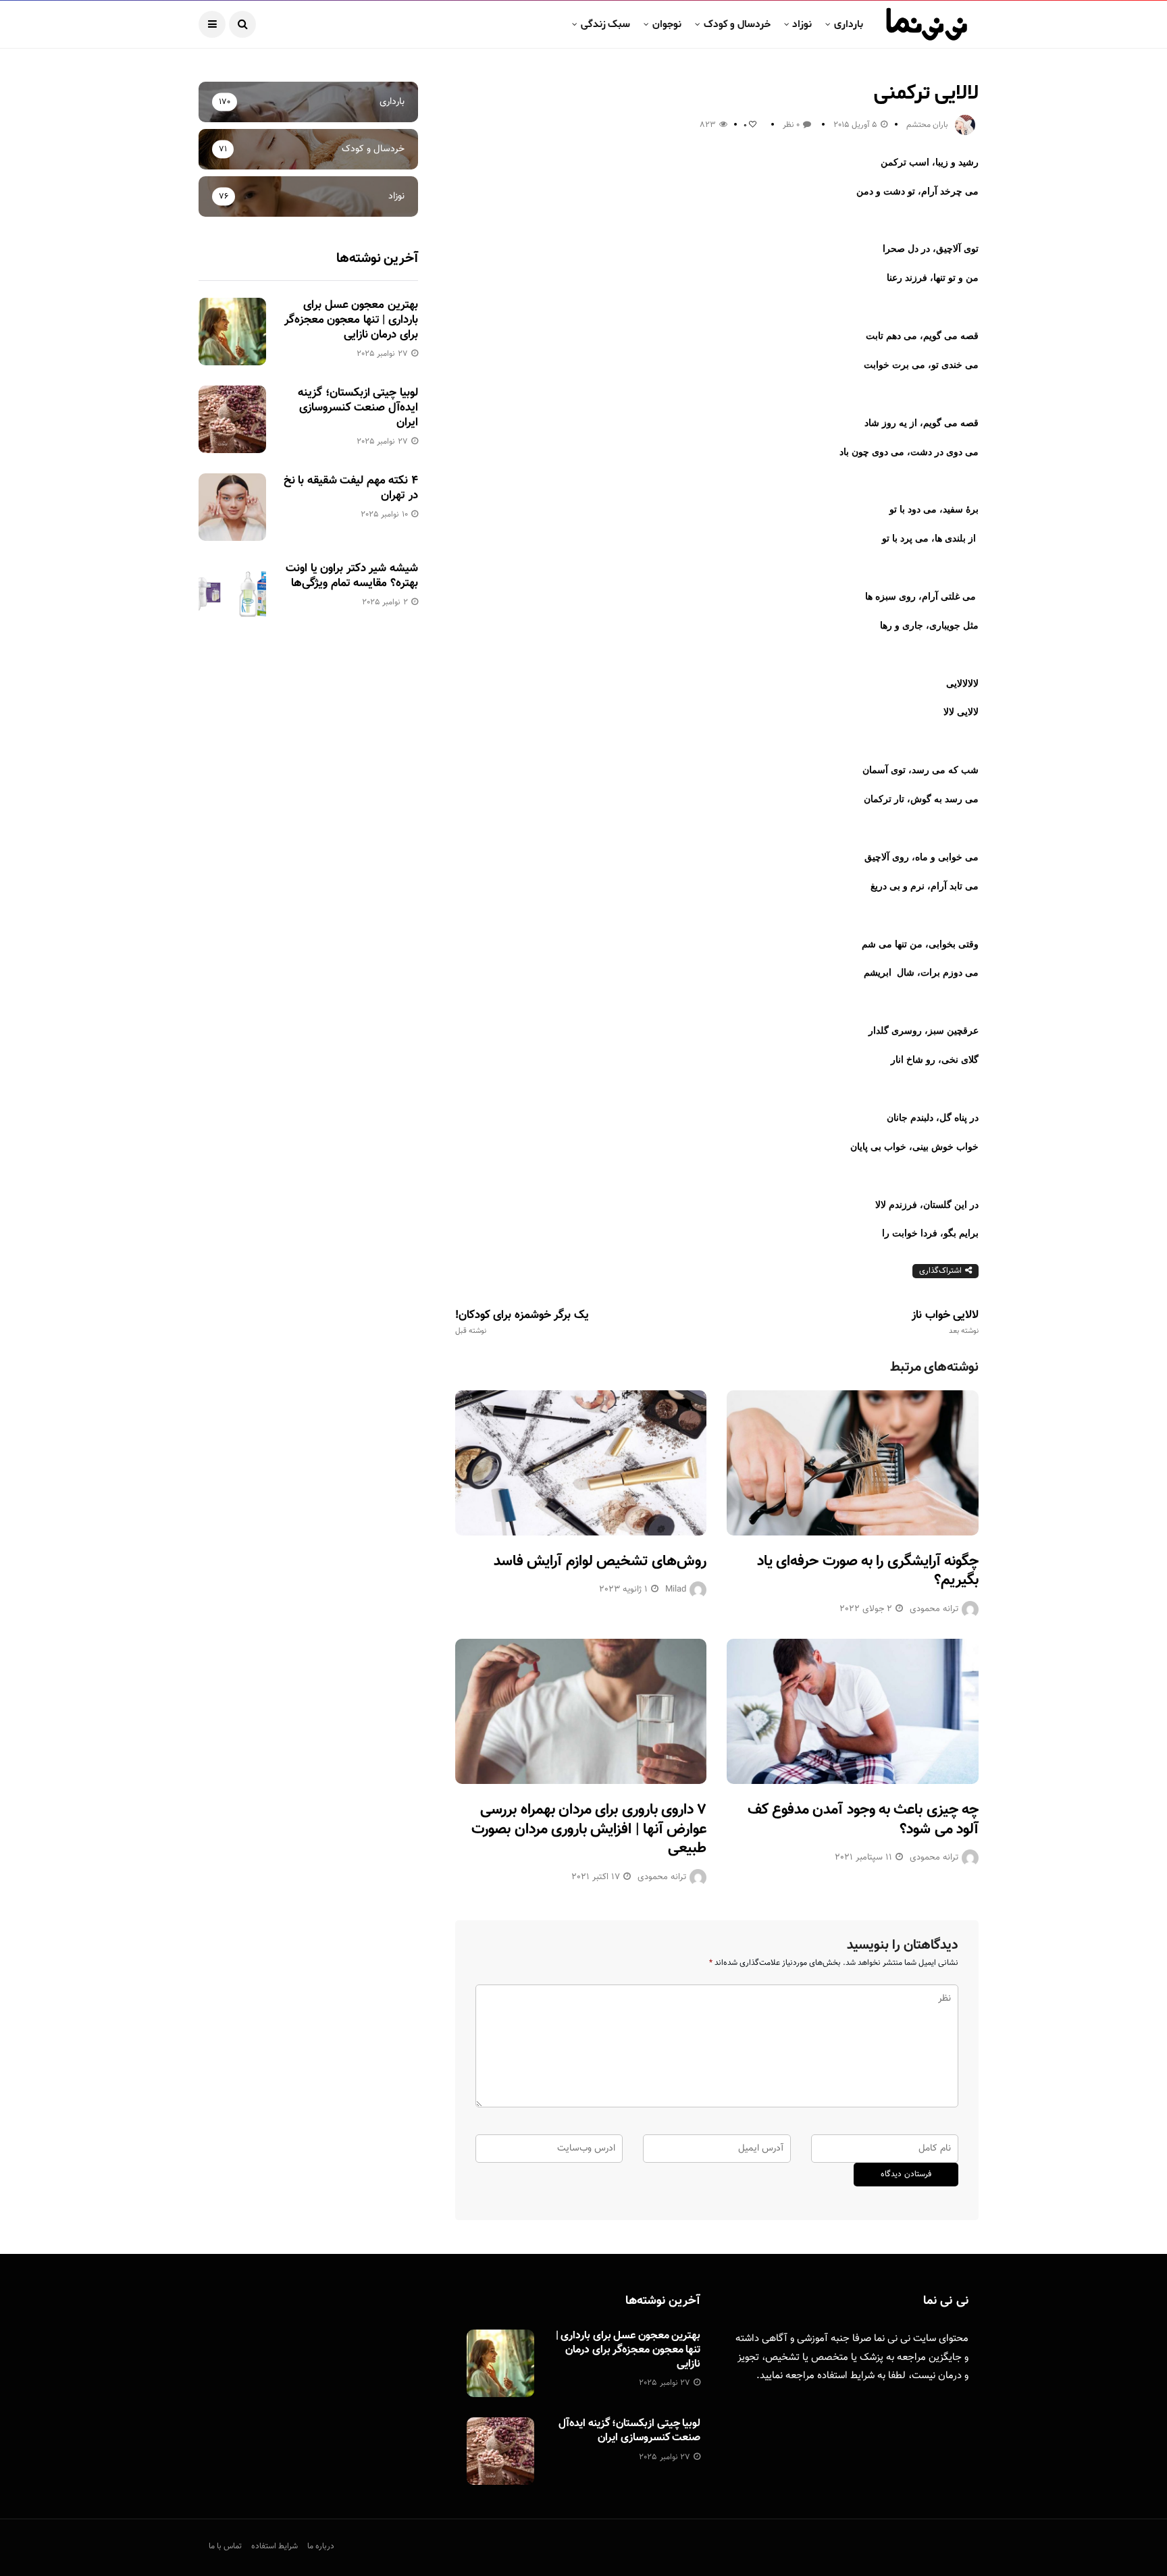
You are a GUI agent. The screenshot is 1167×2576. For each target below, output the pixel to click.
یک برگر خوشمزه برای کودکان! (522, 1322)
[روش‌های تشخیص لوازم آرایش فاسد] (581, 1463)
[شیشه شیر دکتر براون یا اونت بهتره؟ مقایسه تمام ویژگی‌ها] (232, 595)
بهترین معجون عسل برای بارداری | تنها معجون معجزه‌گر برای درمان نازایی (351, 320)
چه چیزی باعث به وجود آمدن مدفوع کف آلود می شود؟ (863, 1820)
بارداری (849, 24)
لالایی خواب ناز (945, 1322)
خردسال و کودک (737, 24)
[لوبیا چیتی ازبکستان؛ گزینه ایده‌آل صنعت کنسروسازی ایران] (232, 419)
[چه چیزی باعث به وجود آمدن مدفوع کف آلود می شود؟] (853, 1711)
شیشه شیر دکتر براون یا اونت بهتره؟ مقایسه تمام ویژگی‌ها (352, 576)
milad (676, 1589)
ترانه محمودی (934, 1609)
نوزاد (802, 24)
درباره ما (321, 2546)
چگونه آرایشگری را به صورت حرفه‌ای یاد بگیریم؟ (868, 1571)
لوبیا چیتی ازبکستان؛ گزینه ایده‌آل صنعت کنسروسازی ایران (358, 408)
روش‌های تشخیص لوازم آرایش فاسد (600, 1561)
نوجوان (667, 24)
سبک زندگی (605, 24)
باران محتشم (927, 125)
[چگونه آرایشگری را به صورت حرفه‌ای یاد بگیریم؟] (853, 1463)
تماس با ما (225, 2546)
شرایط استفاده (846, 2376)
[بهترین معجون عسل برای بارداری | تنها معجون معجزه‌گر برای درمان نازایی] (232, 332)
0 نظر (791, 125)
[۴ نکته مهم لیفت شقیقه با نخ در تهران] (232, 507)
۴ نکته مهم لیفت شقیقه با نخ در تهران (351, 488)
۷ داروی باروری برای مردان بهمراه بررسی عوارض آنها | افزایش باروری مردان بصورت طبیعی (589, 1829)
